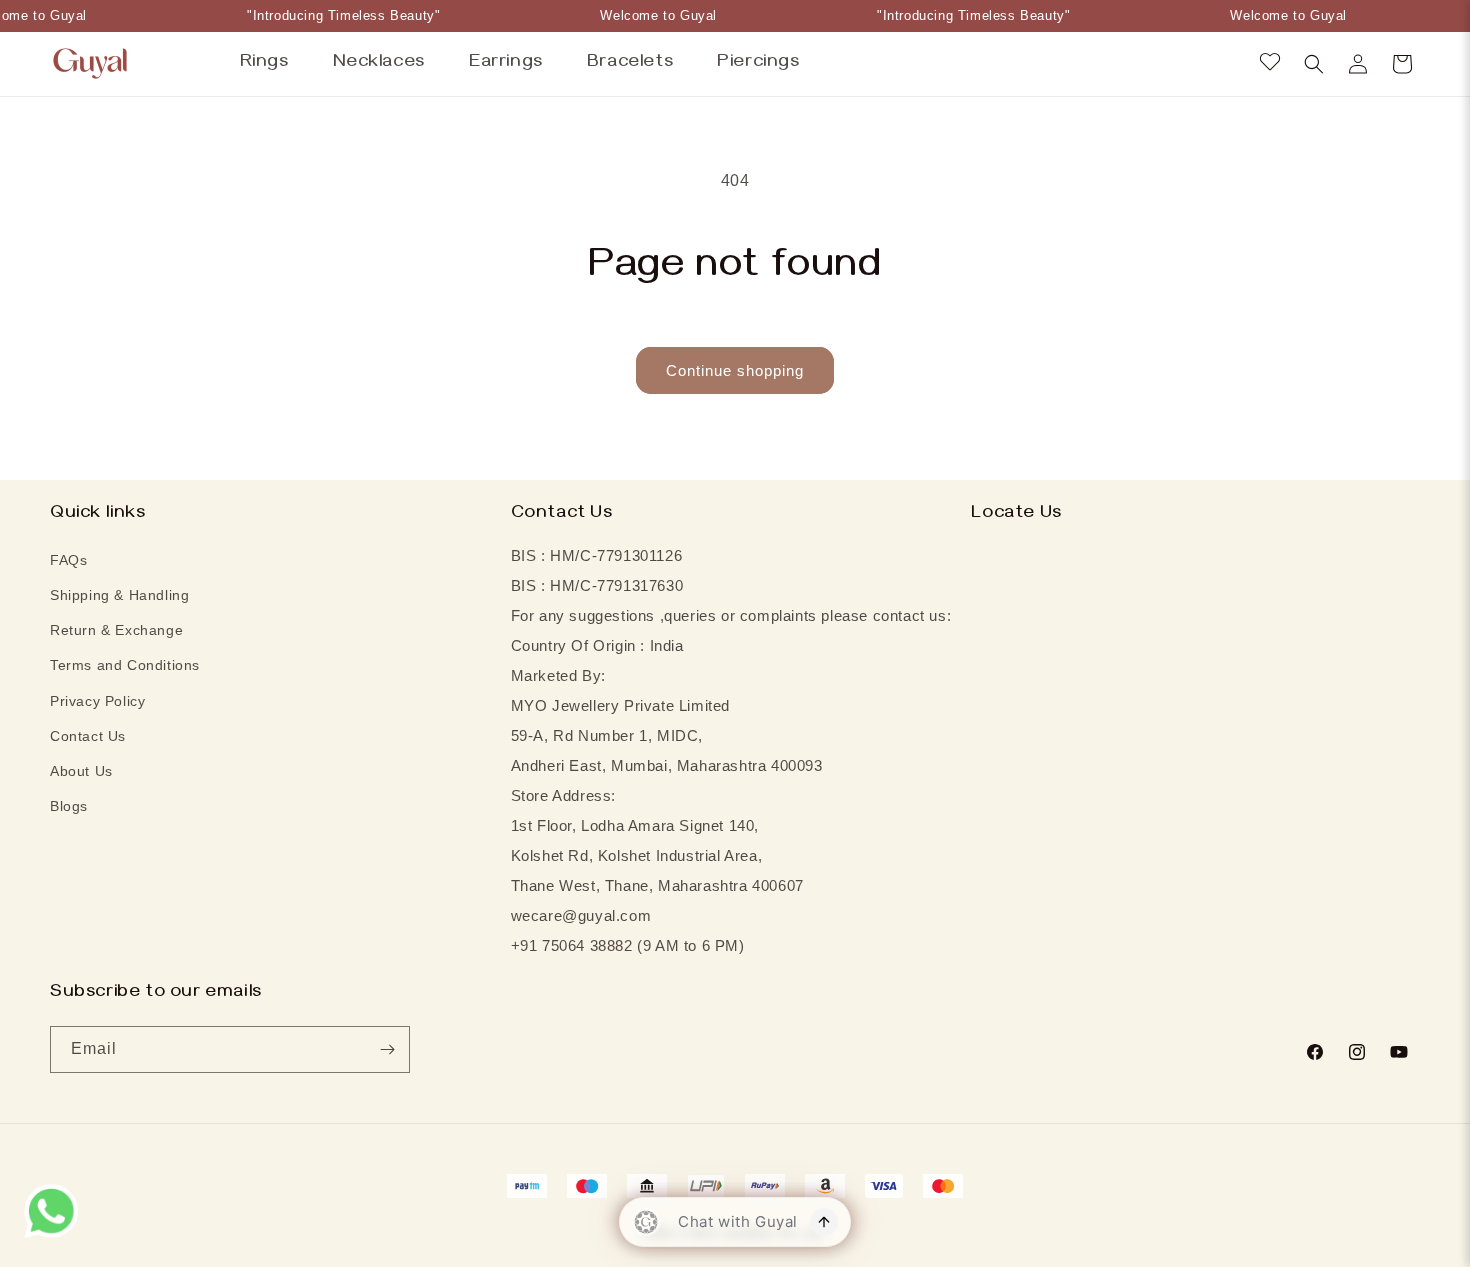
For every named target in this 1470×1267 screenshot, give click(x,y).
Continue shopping (735, 370)
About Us (81, 771)
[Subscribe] (387, 1049)
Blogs (69, 806)
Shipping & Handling (119, 595)
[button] (1314, 64)
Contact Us (88, 736)
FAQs (68, 560)
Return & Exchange (116, 630)
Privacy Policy (97, 701)
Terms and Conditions (125, 665)
